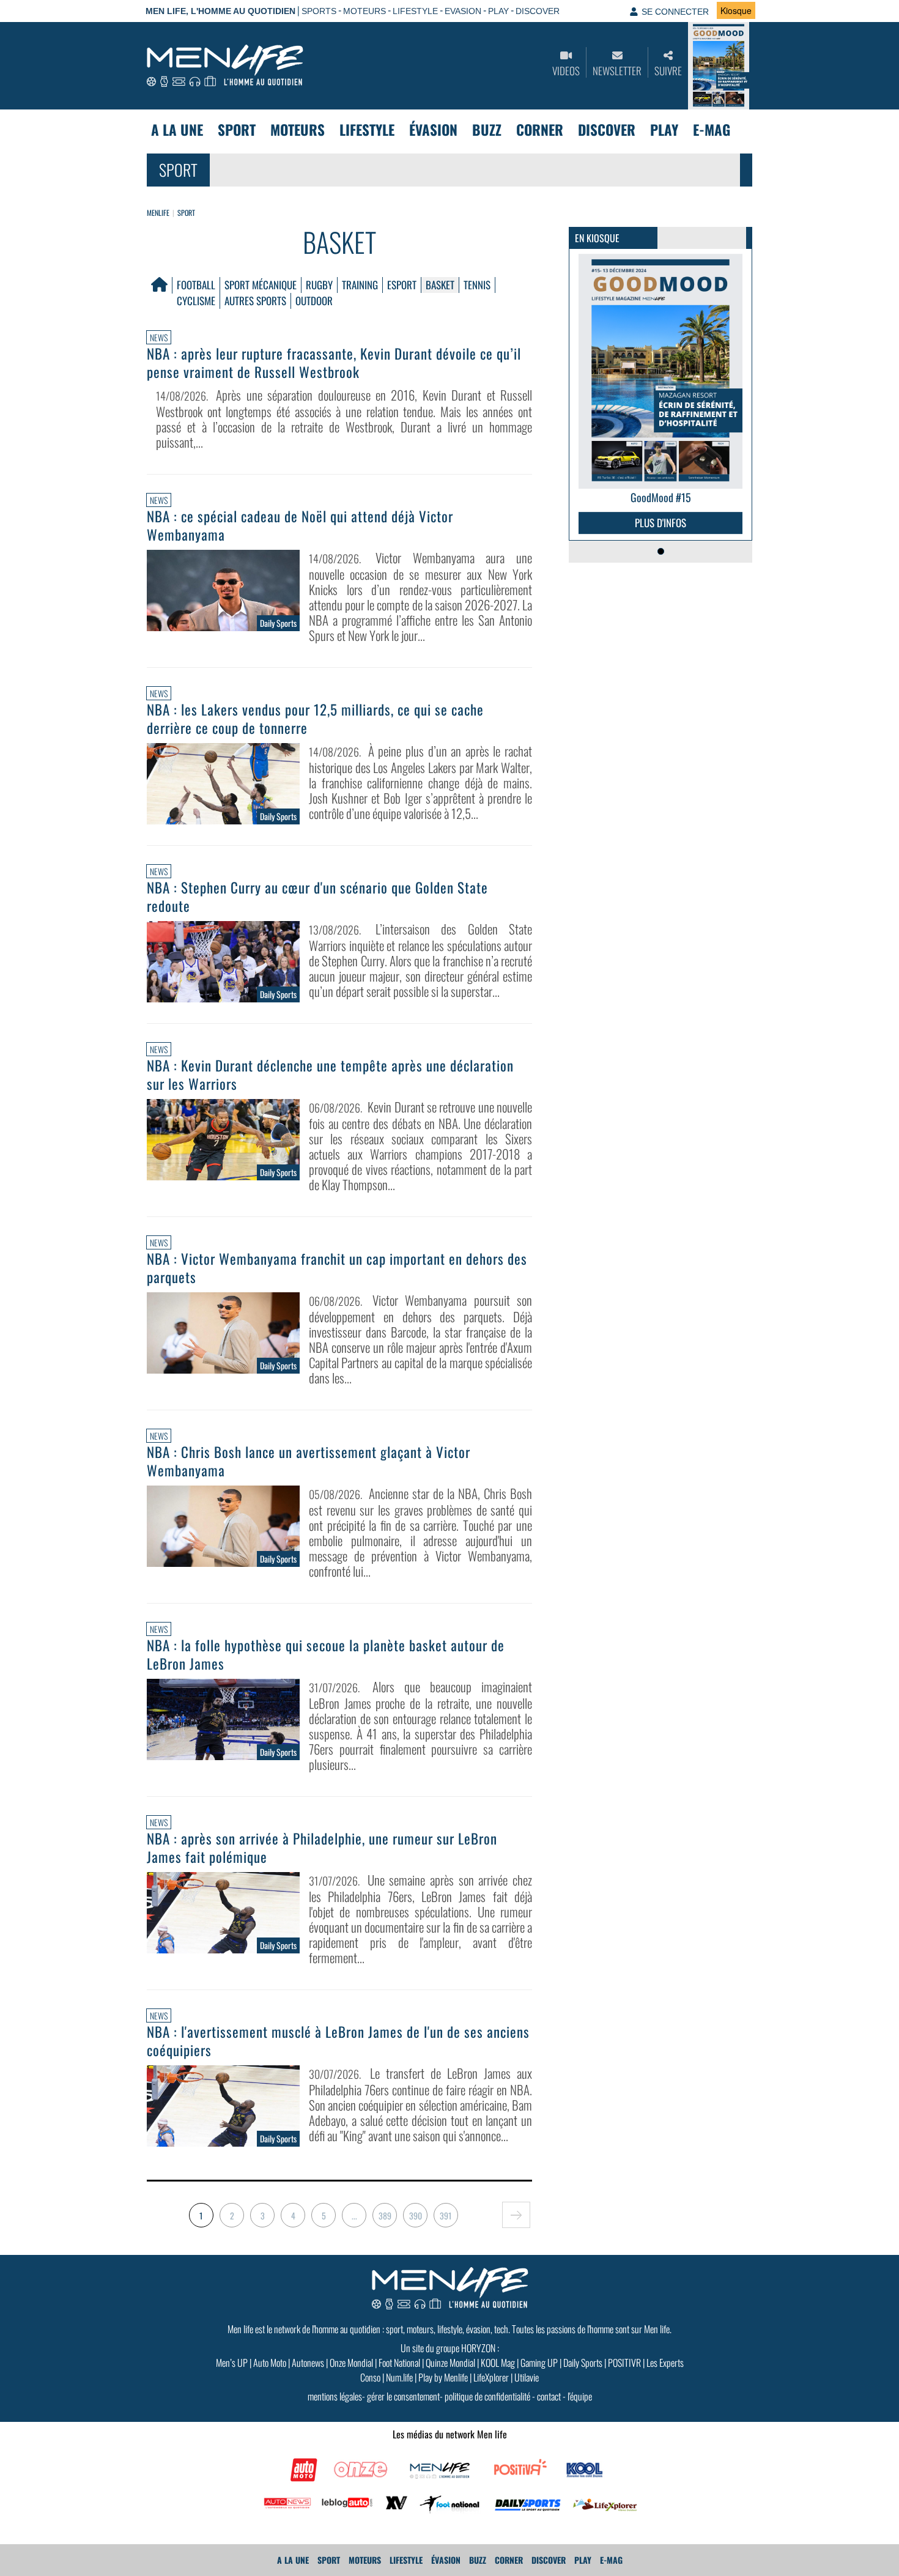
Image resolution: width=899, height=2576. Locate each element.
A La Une (177, 130)
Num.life (399, 2377)
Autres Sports (255, 301)
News (159, 337)
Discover (607, 130)
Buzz (487, 130)
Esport (402, 285)
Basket (440, 285)
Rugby (319, 285)
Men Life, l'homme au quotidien (220, 11)
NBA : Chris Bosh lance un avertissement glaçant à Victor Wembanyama (309, 1461)
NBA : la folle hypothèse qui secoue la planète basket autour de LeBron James (326, 1654)
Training (360, 285)
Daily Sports (583, 2363)
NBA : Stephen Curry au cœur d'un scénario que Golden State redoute (317, 897)
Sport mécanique (261, 285)
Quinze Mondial (450, 2363)
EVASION (463, 11)
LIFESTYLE (415, 11)
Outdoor (314, 301)
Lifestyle (367, 130)
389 (385, 2215)
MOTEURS (364, 11)
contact (549, 2396)
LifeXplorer (491, 2377)
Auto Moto (270, 2363)
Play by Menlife (443, 2377)
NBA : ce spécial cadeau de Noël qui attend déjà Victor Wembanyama (300, 525)
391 (446, 2215)
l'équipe (580, 2396)
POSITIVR (624, 2363)
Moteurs (298, 130)
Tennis (477, 285)
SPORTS (319, 11)
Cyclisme (196, 301)
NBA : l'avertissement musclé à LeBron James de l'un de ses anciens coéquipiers (338, 2041)
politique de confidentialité (487, 2396)
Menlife (158, 213)
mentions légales (335, 2396)
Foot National (399, 2363)
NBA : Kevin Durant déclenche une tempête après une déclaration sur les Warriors (330, 1075)
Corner (540, 130)
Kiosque (736, 10)
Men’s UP (232, 2363)
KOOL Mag (498, 2363)
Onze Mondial (351, 2363)
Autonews (308, 2363)
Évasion (433, 130)
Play (664, 130)
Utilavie (527, 2377)
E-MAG (712, 130)
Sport (237, 130)
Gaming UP (539, 2363)
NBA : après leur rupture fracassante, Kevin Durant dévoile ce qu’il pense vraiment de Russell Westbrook (334, 363)
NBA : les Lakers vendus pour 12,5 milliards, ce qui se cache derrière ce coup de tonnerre (315, 719)
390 (416, 2215)
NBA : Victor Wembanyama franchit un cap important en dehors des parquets (337, 1268)
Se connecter (675, 12)
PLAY (498, 11)
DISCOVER (538, 11)
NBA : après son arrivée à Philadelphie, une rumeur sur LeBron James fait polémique (322, 1848)
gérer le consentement (403, 2396)
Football (196, 285)
